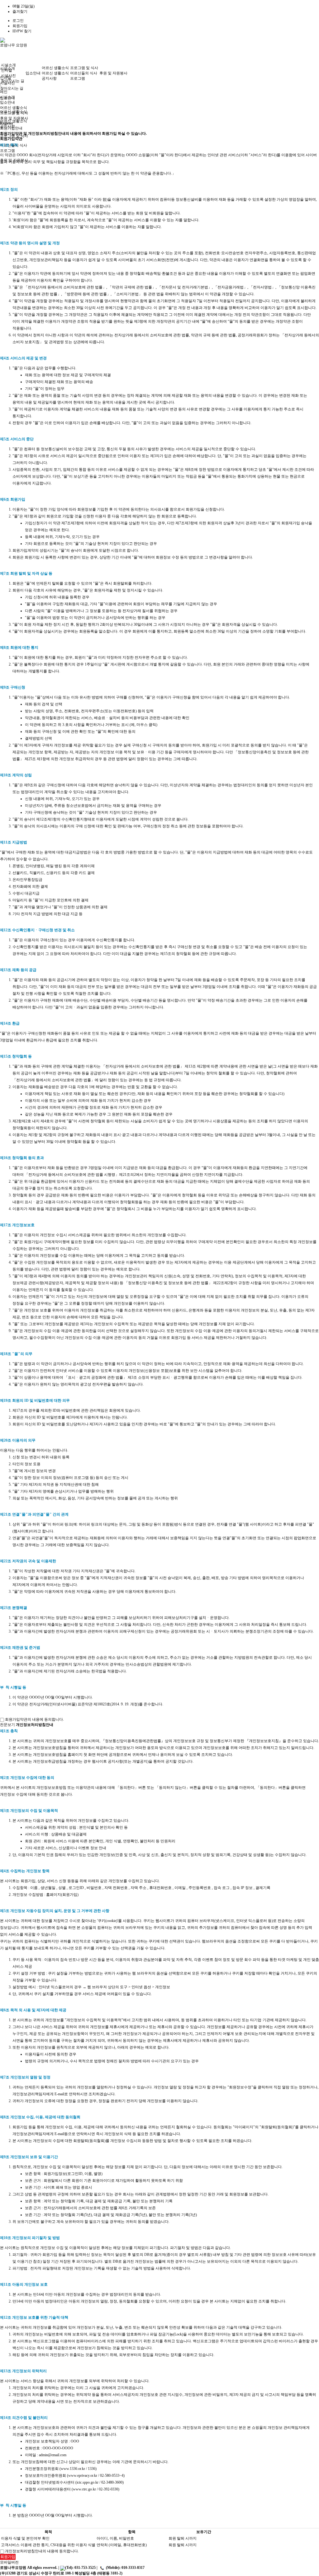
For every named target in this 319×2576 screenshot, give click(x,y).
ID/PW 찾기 (22, 31)
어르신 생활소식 (14, 121)
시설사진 (8, 76)
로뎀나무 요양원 (14, 45)
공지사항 (49, 78)
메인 (4, 92)
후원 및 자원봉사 (113, 73)
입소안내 (33, 73)
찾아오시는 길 (12, 88)
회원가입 (20, 26)
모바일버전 (9, 2562)
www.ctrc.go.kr (84, 2489)
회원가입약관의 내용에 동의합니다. (34, 1719)
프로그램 (7, 151)
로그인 (18, 21)
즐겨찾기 (20, 12)
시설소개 (8, 65)
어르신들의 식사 (84, 73)
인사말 (7, 70)
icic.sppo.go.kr (88, 2482)
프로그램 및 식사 (84, 68)
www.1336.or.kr (73, 2469)
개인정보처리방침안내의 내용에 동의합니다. (41, 2551)
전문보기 (7, 1725)
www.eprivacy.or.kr (83, 2475)
